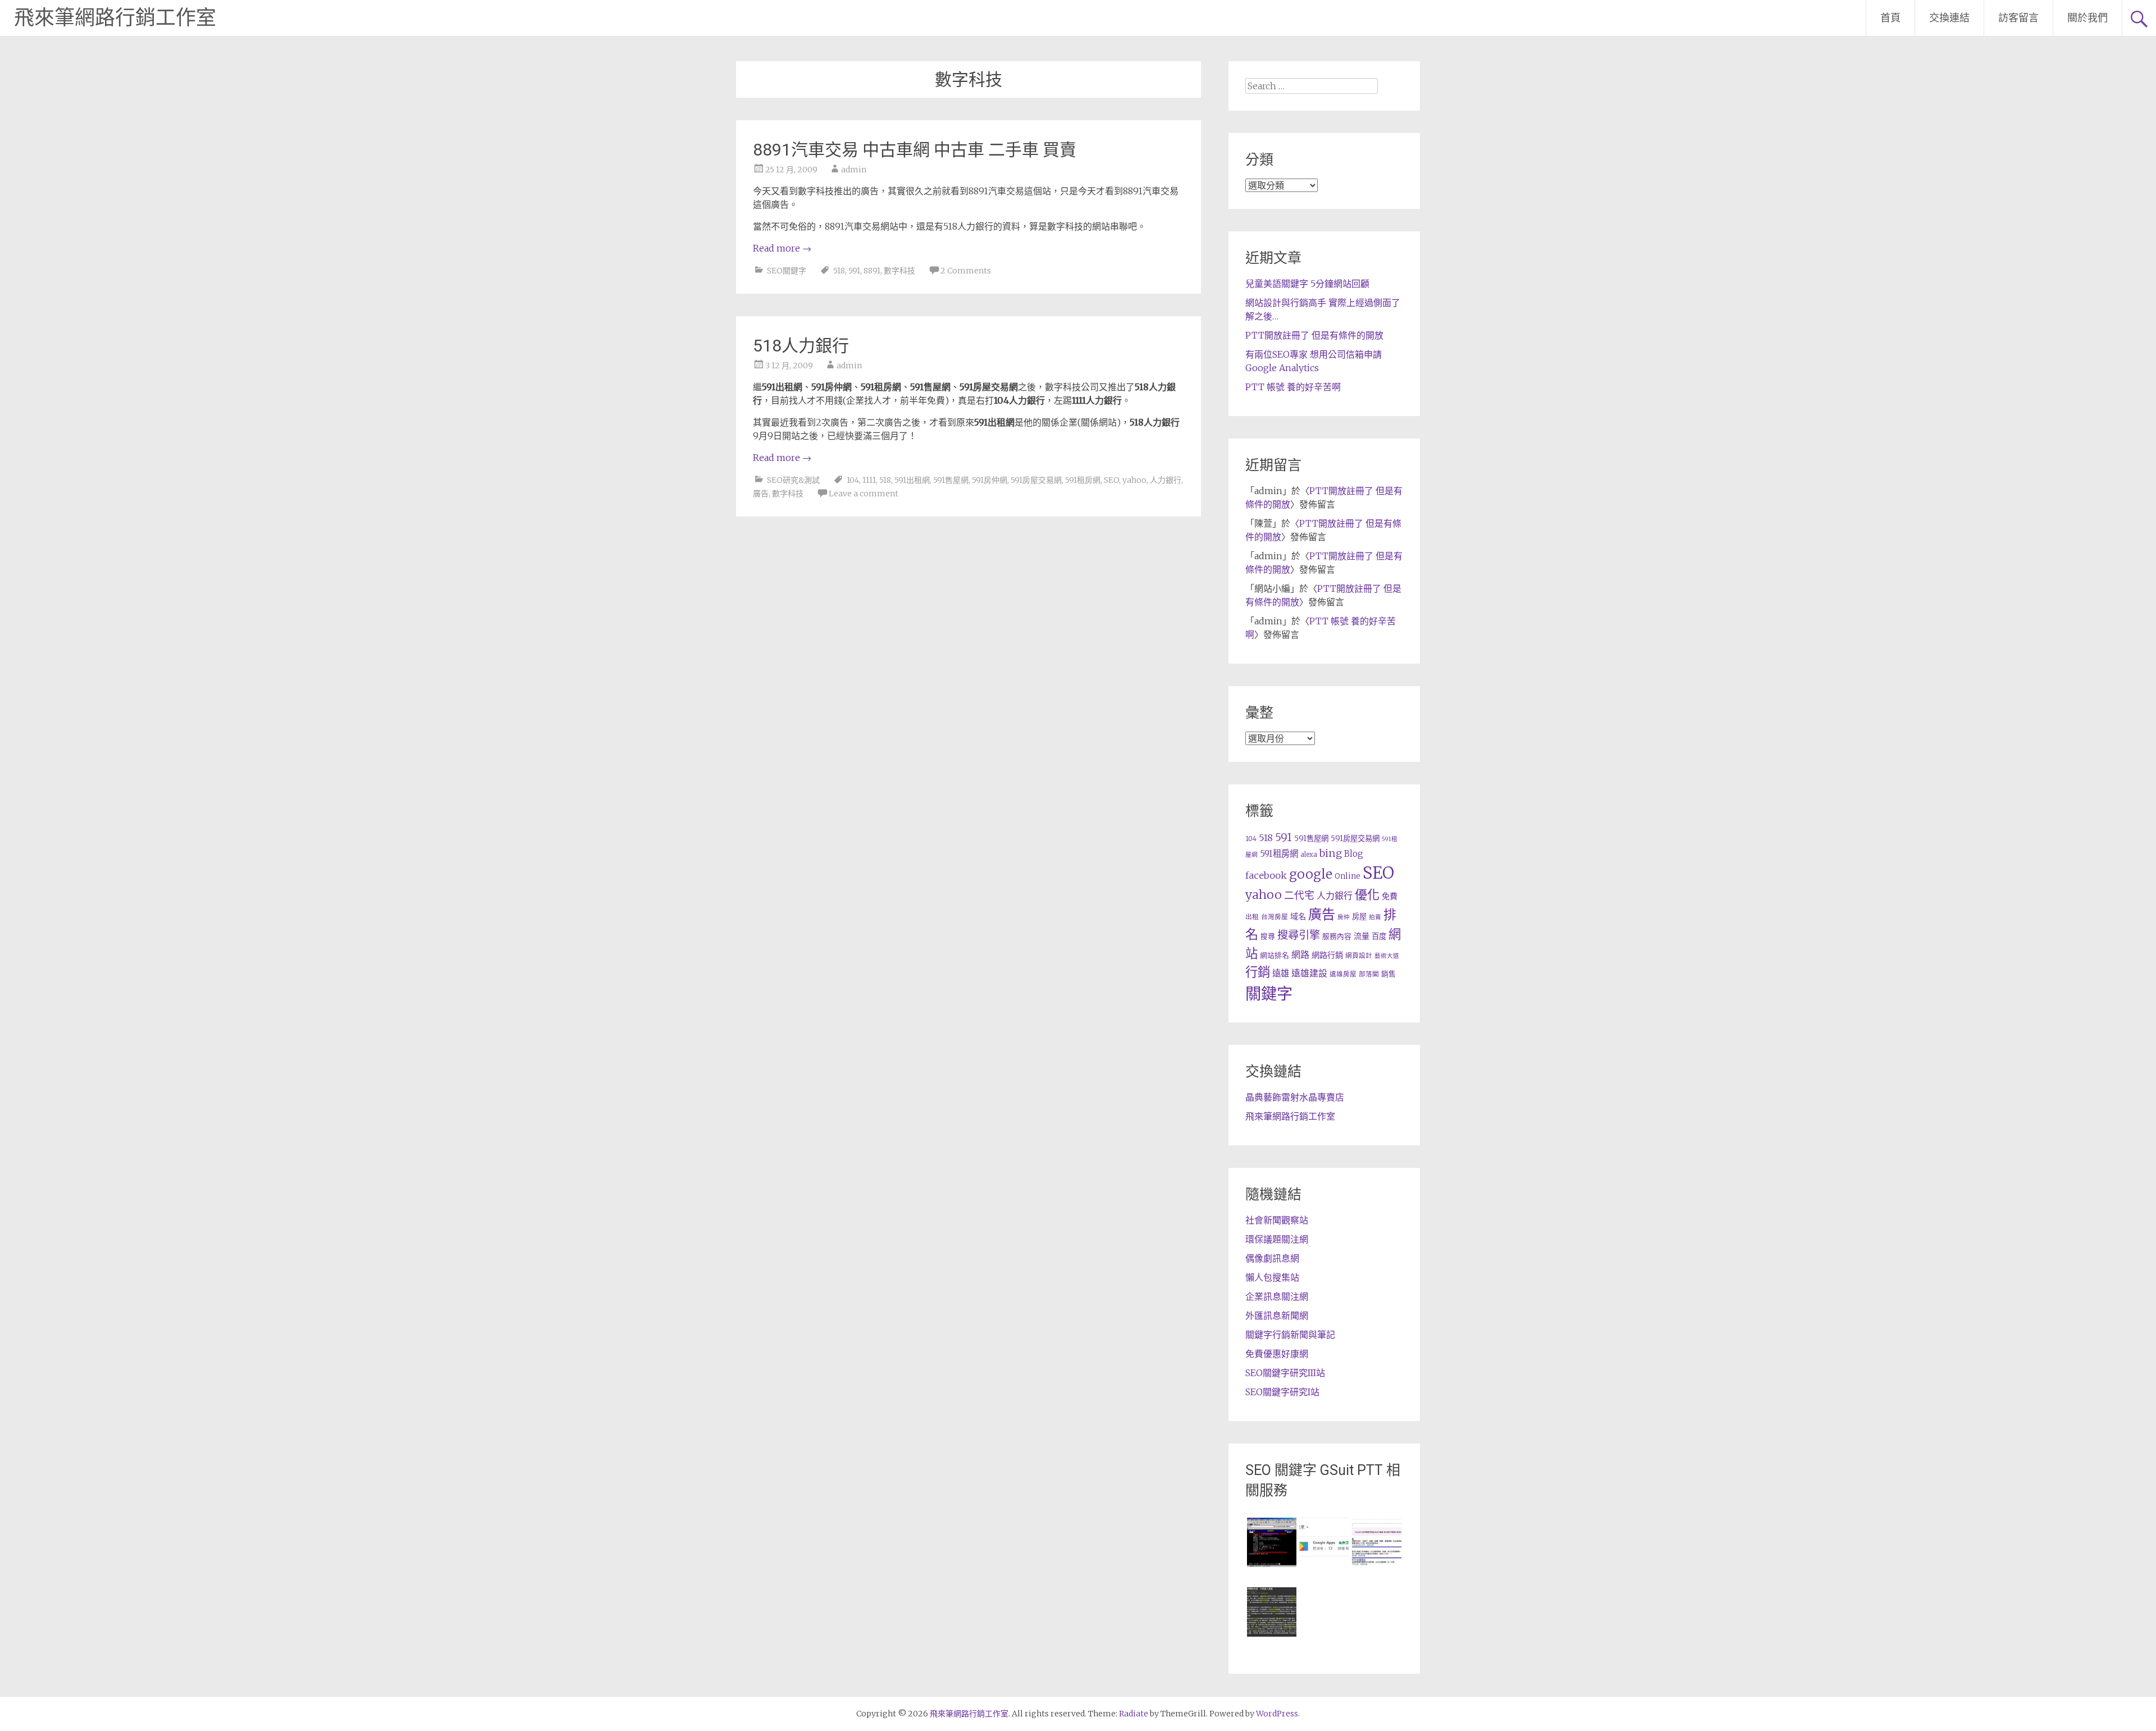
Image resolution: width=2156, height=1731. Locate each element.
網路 (1300, 954)
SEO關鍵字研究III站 (1285, 1373)
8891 (872, 271)
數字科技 (899, 271)
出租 (1252, 917)
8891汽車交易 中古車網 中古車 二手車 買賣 (915, 150)
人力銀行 (1166, 480)
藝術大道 (1387, 956)
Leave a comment (864, 494)
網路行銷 (1327, 955)
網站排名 (1275, 955)
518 (839, 271)
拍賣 (1375, 917)
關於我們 (2088, 18)
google (1311, 874)
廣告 (761, 494)
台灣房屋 (1275, 917)
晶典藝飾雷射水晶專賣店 (1295, 1097)
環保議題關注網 (1277, 1239)
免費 (1390, 896)
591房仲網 (990, 480)
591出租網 (912, 480)
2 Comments (966, 271)
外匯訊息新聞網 (1277, 1316)
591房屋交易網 (1036, 480)
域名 (1298, 916)
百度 (1379, 936)
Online (1347, 876)
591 (854, 271)
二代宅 (1299, 896)
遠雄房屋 (1343, 974)
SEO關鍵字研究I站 (1282, 1392)
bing (1331, 853)
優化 (1367, 894)
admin (854, 170)
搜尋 (1268, 936)
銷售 (1388, 974)
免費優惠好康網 (1277, 1354)
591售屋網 (951, 480)
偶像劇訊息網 (1272, 1258)
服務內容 (1337, 936)
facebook (1266, 875)
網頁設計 (1359, 955)
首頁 (1890, 18)
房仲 (1344, 917)
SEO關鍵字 (787, 271)
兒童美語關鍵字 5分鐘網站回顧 (1307, 284)
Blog (1354, 854)
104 (853, 480)
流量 (1362, 936)
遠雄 (1281, 973)
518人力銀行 (801, 346)
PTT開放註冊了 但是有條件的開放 (1314, 335)
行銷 (1258, 972)
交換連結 (1949, 18)
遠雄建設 (1309, 973)
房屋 (1359, 917)
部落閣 (1369, 974)
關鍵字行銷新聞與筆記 (1290, 1335)
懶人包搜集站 (1272, 1277)
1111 (869, 480)
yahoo (1134, 480)
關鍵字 (1269, 994)
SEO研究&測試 (793, 480)
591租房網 (1083, 480)
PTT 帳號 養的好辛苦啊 (1293, 387)
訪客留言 (2018, 18)
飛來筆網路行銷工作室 (115, 18)
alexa (1309, 854)
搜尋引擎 (1299, 935)
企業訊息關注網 (1277, 1296)
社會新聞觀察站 (1277, 1220)
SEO (1111, 480)
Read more (782, 248)
